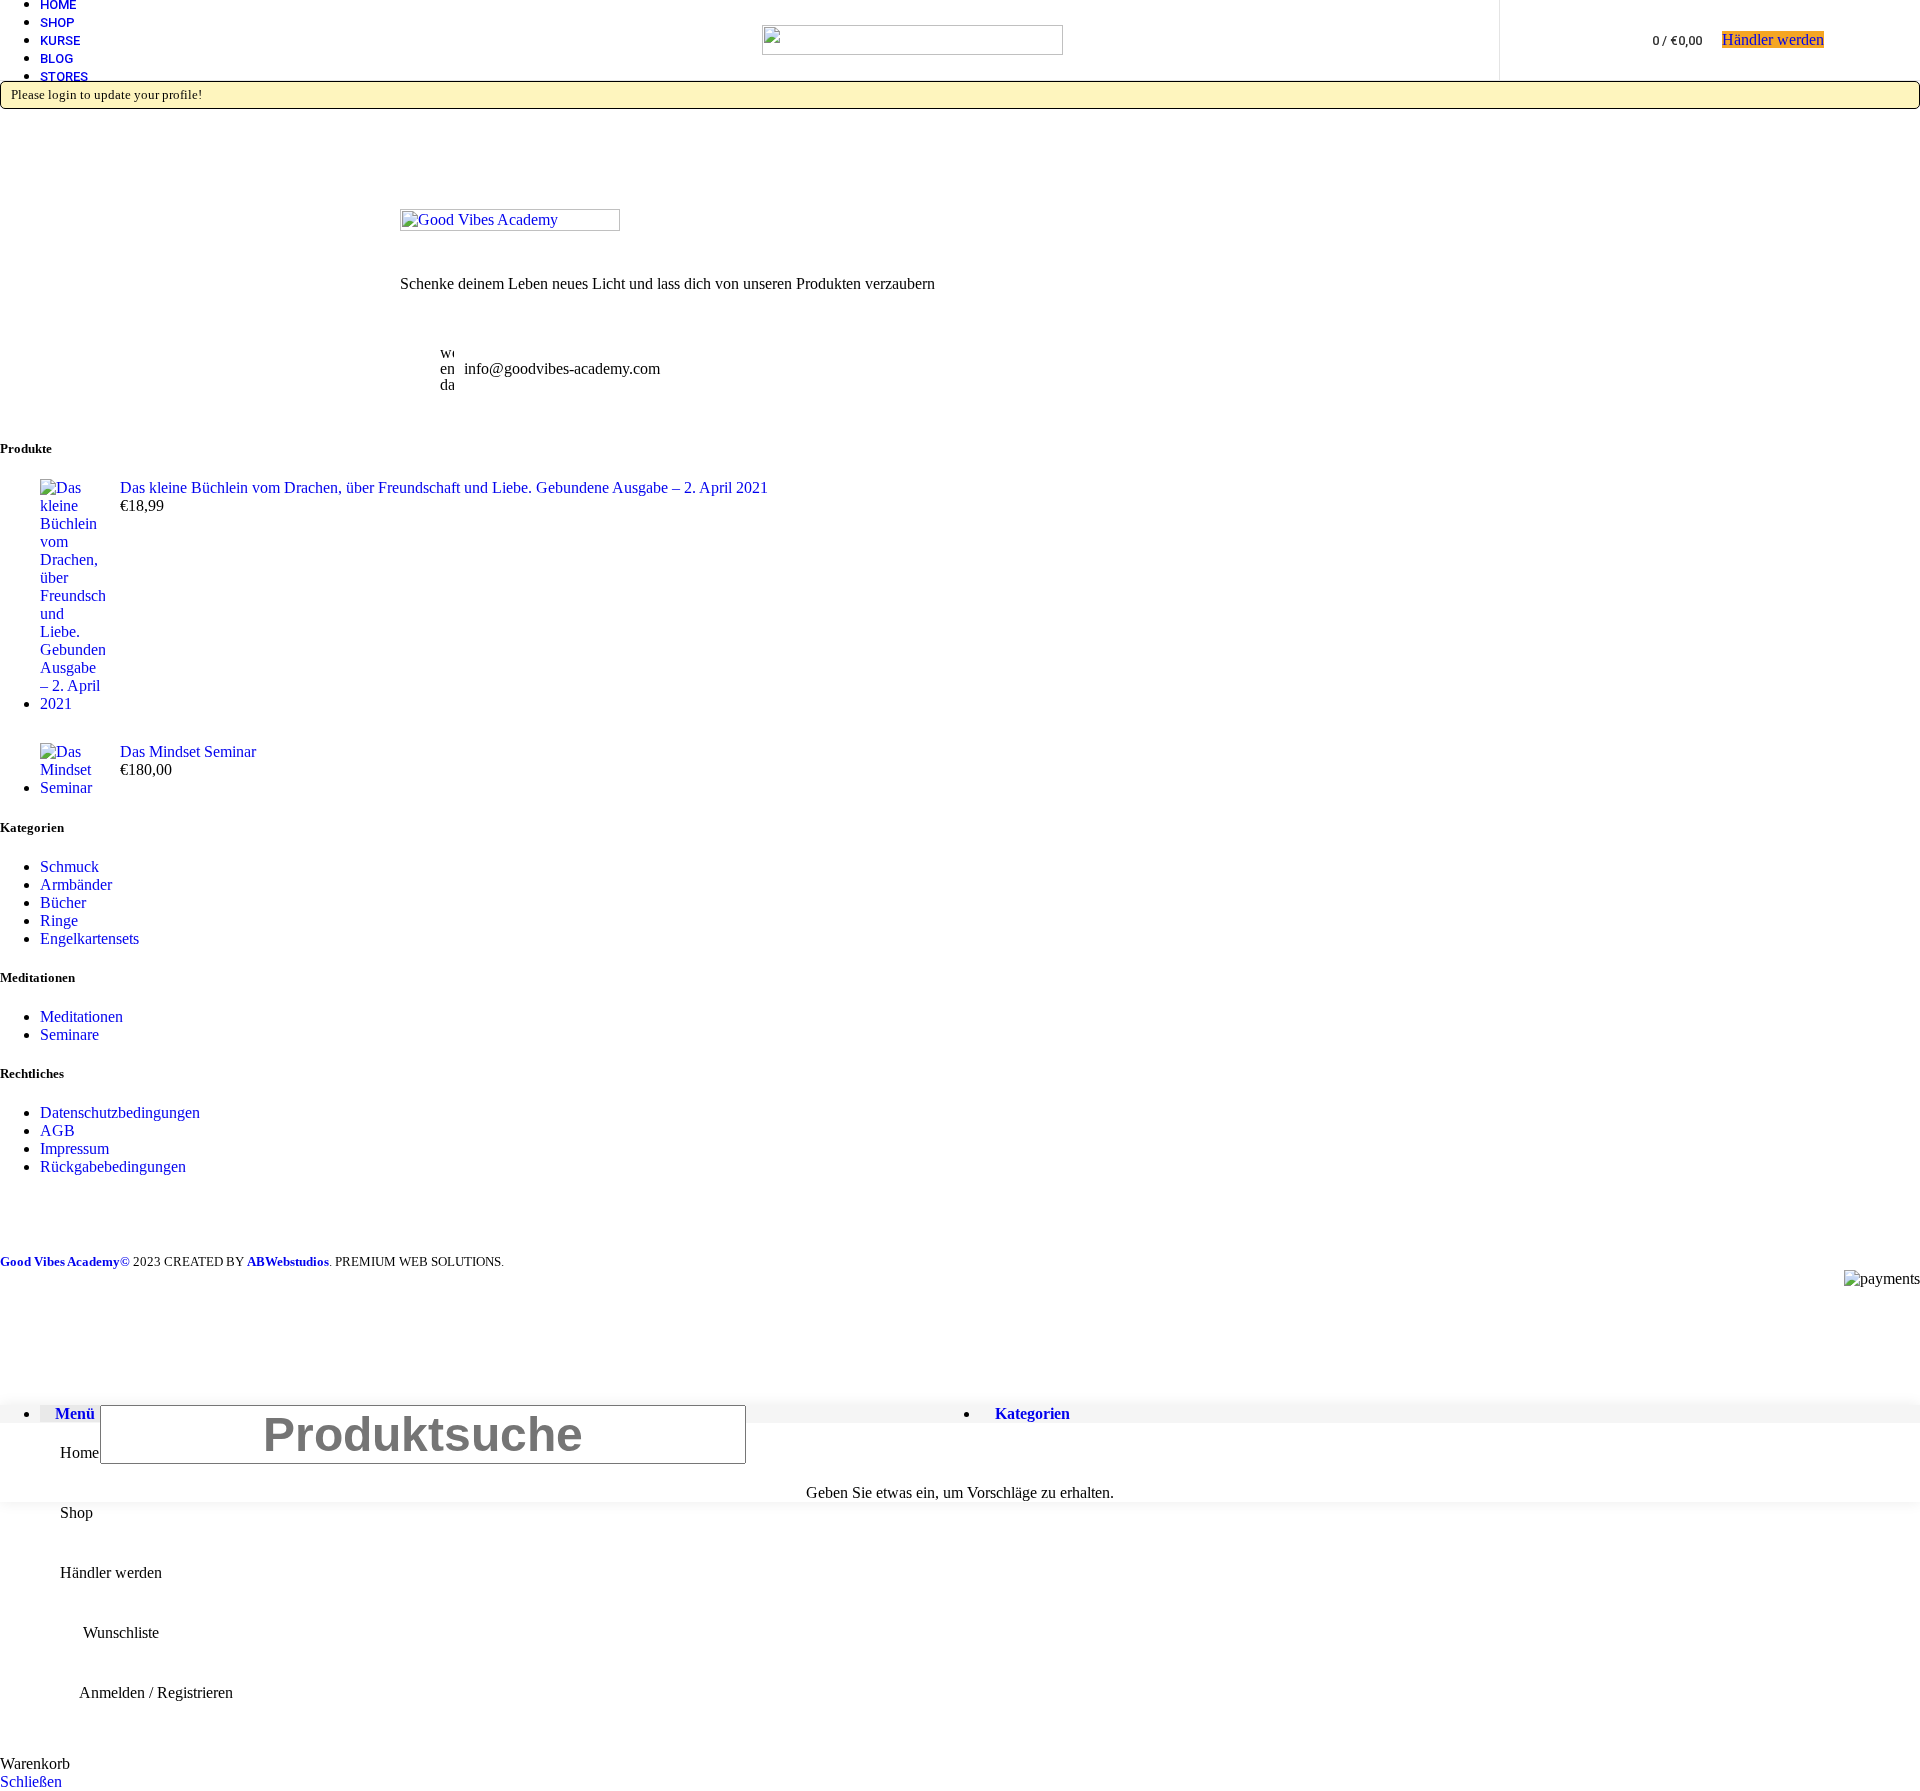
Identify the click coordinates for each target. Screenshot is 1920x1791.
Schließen (31, 1781)
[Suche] (1564, 40)
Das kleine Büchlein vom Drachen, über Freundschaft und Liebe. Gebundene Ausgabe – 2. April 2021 (444, 487)
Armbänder (76, 884)
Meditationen (81, 1016)
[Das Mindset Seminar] (72, 770)
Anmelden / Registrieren (156, 1692)
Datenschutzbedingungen (120, 1112)
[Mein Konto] (1528, 40)
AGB (57, 1130)
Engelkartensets (89, 938)
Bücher (63, 902)
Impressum (74, 1148)
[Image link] (510, 225)
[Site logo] (912, 49)
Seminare (69, 1034)
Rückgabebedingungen (113, 1166)
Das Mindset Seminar (188, 751)
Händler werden (1773, 39)
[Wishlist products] (1600, 40)
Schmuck (69, 866)
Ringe (59, 920)
